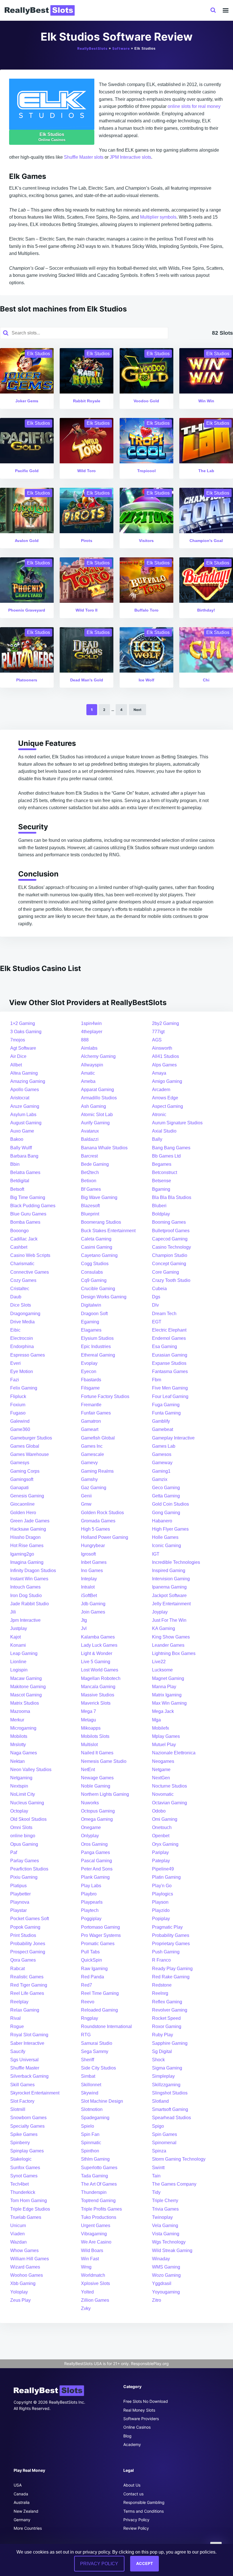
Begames (162, 1164)
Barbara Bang (24, 1156)
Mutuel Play (164, 1745)
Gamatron (91, 1421)
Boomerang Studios (101, 1222)
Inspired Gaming (169, 1570)
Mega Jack (163, 1711)
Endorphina (22, 1346)
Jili (13, 1612)
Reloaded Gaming (99, 2010)
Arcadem (161, 1090)
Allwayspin (92, 1065)
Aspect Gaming (168, 1106)
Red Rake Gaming (171, 1977)
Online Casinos (137, 2427)
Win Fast (90, 2259)
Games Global (25, 1446)
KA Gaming (164, 1628)
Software (121, 48)
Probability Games (171, 1935)
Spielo (88, 2126)
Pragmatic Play (167, 1927)
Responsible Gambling (144, 2502)
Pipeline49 (163, 1869)
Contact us (133, 2494)
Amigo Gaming (167, 1081)
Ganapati (19, 1488)
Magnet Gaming (168, 1678)
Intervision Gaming (171, 1579)
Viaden (17, 2234)
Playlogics (163, 1894)
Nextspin (19, 1786)
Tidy (156, 2192)
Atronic (159, 1115)
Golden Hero (23, 1513)
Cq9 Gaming (94, 1280)
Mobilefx (161, 1728)
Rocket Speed (166, 2018)
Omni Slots (21, 1827)
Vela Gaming (165, 2226)
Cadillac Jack (24, 1239)
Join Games (93, 1612)
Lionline (18, 1662)
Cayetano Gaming (99, 1255)
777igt (158, 1032)
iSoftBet (89, 1595)
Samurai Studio (97, 2043)
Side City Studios (98, 2068)
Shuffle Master (25, 2068)
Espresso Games (28, 1355)
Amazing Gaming (28, 1081)
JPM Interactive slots (130, 157)
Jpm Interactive (25, 1620)
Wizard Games (25, 2267)
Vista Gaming (166, 2234)
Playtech (90, 1910)
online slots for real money (194, 106)
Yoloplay (19, 2292)
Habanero (162, 1521)
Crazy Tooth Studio (171, 1280)
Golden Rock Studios (102, 1513)
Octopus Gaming (98, 1811)
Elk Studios (52, 137)
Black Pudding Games (33, 1206)
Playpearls (92, 1902)
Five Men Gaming (170, 1388)
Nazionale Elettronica (174, 1753)
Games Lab (164, 1446)
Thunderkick (23, 2192)
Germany (22, 2520)
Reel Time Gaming (100, 1993)
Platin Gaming (166, 1877)
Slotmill (18, 2109)
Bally (157, 1139)
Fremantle (91, 1405)
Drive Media (22, 1322)
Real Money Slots (139, 2410)
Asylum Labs (23, 1115)
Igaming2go (22, 1554)
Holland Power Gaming (105, 1537)
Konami (18, 1645)
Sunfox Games (25, 2168)
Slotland (160, 2101)
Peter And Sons (97, 1869)
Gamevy (89, 1463)
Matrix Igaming (167, 1695)
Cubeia (159, 1289)
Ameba (88, 1081)
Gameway (162, 1463)
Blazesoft (90, 1206)
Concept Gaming (169, 1264)
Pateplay (161, 1861)
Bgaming (161, 1189)
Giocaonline (22, 1504)
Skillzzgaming (166, 2085)
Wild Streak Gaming (172, 2250)
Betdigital (20, 1181)
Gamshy (89, 1479)
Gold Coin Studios (170, 1504)
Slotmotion (92, 2109)
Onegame (91, 1827)
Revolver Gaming (170, 2010)
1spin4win (91, 1023)
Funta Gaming (166, 1413)
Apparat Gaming (97, 1090)
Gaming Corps (25, 1471)
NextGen (161, 1778)
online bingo (23, 1836)
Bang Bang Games (171, 1148)
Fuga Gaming (166, 1405)
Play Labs (91, 1886)
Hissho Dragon (25, 1537)
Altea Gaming (24, 1073)
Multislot (89, 1745)
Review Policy (136, 2528)
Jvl (84, 1628)
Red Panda (92, 1977)
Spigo (158, 2126)
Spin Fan (90, 2134)
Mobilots (19, 1736)
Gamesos (162, 1454)
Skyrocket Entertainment (35, 2093)
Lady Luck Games (99, 1645)
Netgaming (21, 1778)
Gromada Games (98, 1521)
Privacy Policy (136, 2520)
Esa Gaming (165, 1346)
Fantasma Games (170, 1371)
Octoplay (19, 1811)
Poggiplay (91, 1919)
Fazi (15, 1380)
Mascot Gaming (26, 1695)
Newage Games (97, 1778)
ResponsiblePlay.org (150, 2363)
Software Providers (141, 2419)
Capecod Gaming (170, 1239)
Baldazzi (90, 1139)
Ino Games (92, 1570)
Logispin (19, 1670)
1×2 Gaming (23, 1023)
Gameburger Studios (31, 1438)
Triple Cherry (165, 2201)
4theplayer (92, 1032)
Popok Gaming (25, 1927)
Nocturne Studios (169, 1786)
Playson (160, 1902)
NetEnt (88, 1770)
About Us (132, 2485)
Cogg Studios (95, 1264)
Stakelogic (21, 2159)
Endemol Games (169, 1338)
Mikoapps (91, 1728)
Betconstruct (165, 1172)
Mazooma (20, 1711)
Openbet (161, 1836)
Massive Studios (98, 1695)
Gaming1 (161, 1471)
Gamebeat (163, 1429)
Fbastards (91, 1380)
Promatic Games (98, 1944)
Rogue (17, 2026)
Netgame (161, 1770)
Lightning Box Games (174, 1653)
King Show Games (171, 1637)
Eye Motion (22, 1371)
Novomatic (163, 1794)
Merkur (17, 1720)
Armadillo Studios (99, 1098)
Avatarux (90, 1131)
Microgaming (23, 1728)
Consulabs (92, 1272)
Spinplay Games (27, 2151)
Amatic (88, 1073)
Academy (132, 2444)
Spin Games (165, 2134)
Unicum (18, 2226)
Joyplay (160, 1612)
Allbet (16, 1065)
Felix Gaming (24, 1388)
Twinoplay (162, 2217)
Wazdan (18, 2242)
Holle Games (165, 1537)
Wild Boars (92, 2250)
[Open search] (213, 10)
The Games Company (174, 2184)
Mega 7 (89, 1711)
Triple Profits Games (101, 2209)
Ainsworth (162, 1048)
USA (18, 2485)
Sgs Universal (24, 2060)
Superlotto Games (99, 2168)
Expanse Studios (169, 1363)
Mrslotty (18, 1745)
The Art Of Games (99, 2184)
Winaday (161, 2259)
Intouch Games (25, 1587)
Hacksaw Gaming (28, 1529)
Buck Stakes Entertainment (108, 1231)
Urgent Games (96, 2226)
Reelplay (19, 2002)
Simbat (88, 2076)
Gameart (90, 1429)
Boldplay (161, 1214)
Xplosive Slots (95, 2283)
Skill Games (22, 2085)
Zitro (157, 2300)
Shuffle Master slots (84, 157)
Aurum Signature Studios (177, 1123)
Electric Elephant (169, 1330)
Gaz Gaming (94, 1488)
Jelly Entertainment (171, 1604)
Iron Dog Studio (26, 1595)
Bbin (15, 1164)
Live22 (159, 1662)
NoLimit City (23, 1794)
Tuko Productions (99, 2217)
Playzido (161, 1910)
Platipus (18, 1886)
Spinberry (20, 2143)
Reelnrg (160, 1993)
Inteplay (89, 1579)
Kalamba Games (98, 1637)
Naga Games (24, 1753)
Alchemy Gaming (98, 1056)
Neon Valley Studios (31, 1770)
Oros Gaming (94, 1844)
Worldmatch (93, 2275)
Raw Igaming (94, 1969)
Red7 (87, 1985)
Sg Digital (162, 2051)
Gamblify (161, 1421)
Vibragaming (94, 2234)
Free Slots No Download (146, 2401)
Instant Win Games (29, 1579)
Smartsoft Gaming (170, 2109)
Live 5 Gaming (96, 1662)
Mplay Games (166, 1736)
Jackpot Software (169, 1595)
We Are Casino (96, 2242)
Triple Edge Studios (30, 2209)
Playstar (18, 1910)
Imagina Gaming (27, 1562)
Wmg (86, 2267)
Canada (21, 2494)
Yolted (87, 2292)
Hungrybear (93, 1546)
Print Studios (23, 1935)
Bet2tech (90, 1172)
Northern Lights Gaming (105, 1794)
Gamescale (92, 1454)
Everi (15, 1363)
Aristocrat (20, 1098)
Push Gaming (166, 1952)
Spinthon (90, 2151)
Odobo (159, 1811)
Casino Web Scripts (30, 1255)
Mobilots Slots (95, 1736)
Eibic (15, 1330)
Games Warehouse (30, 1454)
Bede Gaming (95, 1164)
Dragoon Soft (94, 1314)
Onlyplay (90, 1836)
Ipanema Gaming (169, 1587)
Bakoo (17, 1139)
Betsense (162, 1181)
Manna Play (164, 1687)
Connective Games (30, 1272)
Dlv (155, 1305)
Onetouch (162, 1827)
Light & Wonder (97, 1653)
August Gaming (26, 1123)
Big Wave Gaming (99, 1197)
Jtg (84, 1620)
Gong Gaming (166, 1513)
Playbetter (20, 1894)
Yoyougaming (166, 2292)
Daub (16, 1297)
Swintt (158, 2168)
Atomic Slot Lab (97, 1115)
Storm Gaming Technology (179, 2159)
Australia (22, 2502)
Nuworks (90, 1803)
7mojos (18, 1040)
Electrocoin (22, 1338)
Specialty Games (27, 2126)
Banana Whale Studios (104, 1148)
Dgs (156, 1297)
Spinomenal (164, 2143)
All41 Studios (166, 1056)
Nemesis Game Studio (104, 1761)
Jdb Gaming (93, 1604)
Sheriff (88, 2060)
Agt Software (23, 1048)
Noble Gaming (96, 1786)
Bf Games (91, 1189)
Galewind (20, 1421)
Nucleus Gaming (27, 1803)
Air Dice (18, 1056)
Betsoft (17, 1189)
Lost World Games (100, 1670)
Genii (86, 1496)
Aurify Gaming (95, 1123)
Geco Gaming (166, 1488)
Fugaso (18, 1413)
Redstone (162, 1985)
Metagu (89, 1720)
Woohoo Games (27, 2275)
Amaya (159, 1073)
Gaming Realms (97, 1471)
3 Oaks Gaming (26, 1032)
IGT (156, 1554)
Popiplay (161, 1919)
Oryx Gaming (165, 1844)
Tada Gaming (94, 2176)
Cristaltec (20, 1289)
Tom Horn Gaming (29, 2201)
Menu (226, 11)
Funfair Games (96, 1413)
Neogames (163, 1761)
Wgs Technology (169, 2242)
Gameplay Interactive (173, 1438)
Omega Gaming (97, 1819)
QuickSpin (91, 1960)
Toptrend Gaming (98, 2201)
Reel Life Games (27, 1993)
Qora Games (23, 1960)
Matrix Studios (25, 1703)
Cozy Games (23, 1280)
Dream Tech (164, 1314)
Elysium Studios (97, 1338)
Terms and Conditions (143, 2511)
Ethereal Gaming (98, 1355)
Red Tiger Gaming (29, 1985)
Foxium (18, 1405)
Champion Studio (170, 1255)
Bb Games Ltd (166, 1156)
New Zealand (26, 2511)
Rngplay (90, 2018)
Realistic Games (27, 1977)
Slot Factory (22, 2101)
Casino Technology (171, 1247)
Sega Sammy (95, 2051)
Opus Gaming (24, 1844)
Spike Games (24, 2134)
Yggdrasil (162, 2283)
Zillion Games (95, 2300)
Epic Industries (96, 1346)
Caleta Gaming (96, 1239)
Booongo (19, 1231)
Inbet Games (94, 1562)
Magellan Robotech (101, 1678)
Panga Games (95, 1852)
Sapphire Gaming (170, 2043)
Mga (156, 1720)
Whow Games (24, 2250)
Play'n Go (162, 1886)
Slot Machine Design (102, 2101)
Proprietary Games (171, 1944)
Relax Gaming (25, 2010)
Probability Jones (28, 1944)
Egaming (90, 1322)
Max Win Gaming (169, 1703)
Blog (127, 2436)
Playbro (89, 1894)
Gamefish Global (98, 1438)
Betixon (89, 1181)
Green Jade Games (30, 1521)
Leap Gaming (24, 1653)
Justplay (19, 1628)
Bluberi (159, 1206)
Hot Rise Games (27, 1546)
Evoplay (89, 1363)
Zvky (86, 2308)
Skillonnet (91, 2085)
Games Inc (92, 1446)
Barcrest (89, 1156)
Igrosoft (88, 1554)
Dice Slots (21, 1305)
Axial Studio (164, 1131)
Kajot (15, 1637)
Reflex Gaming (167, 2002)
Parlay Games (25, 1861)
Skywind (90, 2093)
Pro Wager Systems (101, 1935)
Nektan (17, 1761)
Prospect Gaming (28, 1952)
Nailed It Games (97, 1753)
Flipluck (18, 1396)
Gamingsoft (22, 1479)
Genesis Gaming (27, 1496)
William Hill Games (30, 2259)
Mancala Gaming (98, 1687)
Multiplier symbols (158, 217)
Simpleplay (163, 2076)
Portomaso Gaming (100, 1927)
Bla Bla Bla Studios (172, 1197)
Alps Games (164, 1065)
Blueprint (90, 1214)
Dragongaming (25, 1314)
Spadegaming (95, 2118)
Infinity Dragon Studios (33, 1570)
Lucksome (162, 1670)
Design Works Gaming (104, 1297)
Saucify (18, 2051)
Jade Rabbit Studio (30, 1604)
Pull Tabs (90, 1952)
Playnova (20, 1902)
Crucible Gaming (98, 1289)
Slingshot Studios (170, 2093)
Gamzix (160, 1479)
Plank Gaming (95, 1877)
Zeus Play (20, 2300)
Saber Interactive (27, 2043)
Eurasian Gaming (170, 1355)
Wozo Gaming (166, 2275)
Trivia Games (165, 2209)
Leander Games (168, 1645)
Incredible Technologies (176, 1562)
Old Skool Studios (28, 1819)
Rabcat (17, 1969)
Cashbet (19, 1247)
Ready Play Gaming (172, 1969)
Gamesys (20, 1463)
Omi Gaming (165, 1819)
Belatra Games (25, 1172)
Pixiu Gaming (24, 1877)
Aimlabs (89, 1048)
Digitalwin (91, 1305)
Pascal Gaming (96, 1861)
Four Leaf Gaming (170, 1396)
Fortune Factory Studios (105, 1396)
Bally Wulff (21, 1148)
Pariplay (160, 1852)
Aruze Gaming (25, 1106)
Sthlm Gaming (95, 2159)
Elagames (91, 1330)
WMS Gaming (166, 2267)
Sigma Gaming (167, 2068)
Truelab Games (26, 2217)
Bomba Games (25, 1222)
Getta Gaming (166, 1496)
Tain (156, 2176)
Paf (14, 1852)
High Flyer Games (170, 1529)
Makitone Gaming (28, 1687)
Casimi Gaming (97, 1247)
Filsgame (90, 1388)
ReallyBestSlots (92, 48)
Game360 (20, 1429)
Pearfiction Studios (29, 1869)
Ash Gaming (93, 1106)
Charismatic (22, 1264)
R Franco (161, 1960)
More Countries (28, 2528)
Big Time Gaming (28, 1197)
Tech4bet (19, 2184)
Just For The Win (169, 1620)
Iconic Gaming (167, 1546)
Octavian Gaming (169, 1803)
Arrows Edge (165, 1098)
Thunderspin (94, 2192)
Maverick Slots (96, 1703)
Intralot (88, 1587)
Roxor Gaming (167, 2026)
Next (138, 710)
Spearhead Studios (171, 2118)
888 (85, 1040)
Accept (144, 2563)
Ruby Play (163, 2035)
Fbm (157, 1380)
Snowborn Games (28, 2118)
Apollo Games (25, 1090)
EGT (157, 1322)
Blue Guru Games (28, 1214)
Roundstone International (106, 2026)
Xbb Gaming (23, 2283)
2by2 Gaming (166, 1023)
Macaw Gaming (26, 1678)
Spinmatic (91, 2143)
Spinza (159, 2151)
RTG (86, 2035)
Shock (158, 2060)
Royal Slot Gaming (29, 2035)
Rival (15, 2018)
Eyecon (89, 1371)
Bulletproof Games (171, 1231)
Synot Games (24, 2176)
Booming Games (169, 1222)
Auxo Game (22, 1131)
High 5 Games (95, 1529)
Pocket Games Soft (30, 1919)
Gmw (86, 1504)
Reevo (88, 2002)
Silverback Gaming (29, 2076)
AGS (157, 1040)
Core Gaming (166, 1272)
